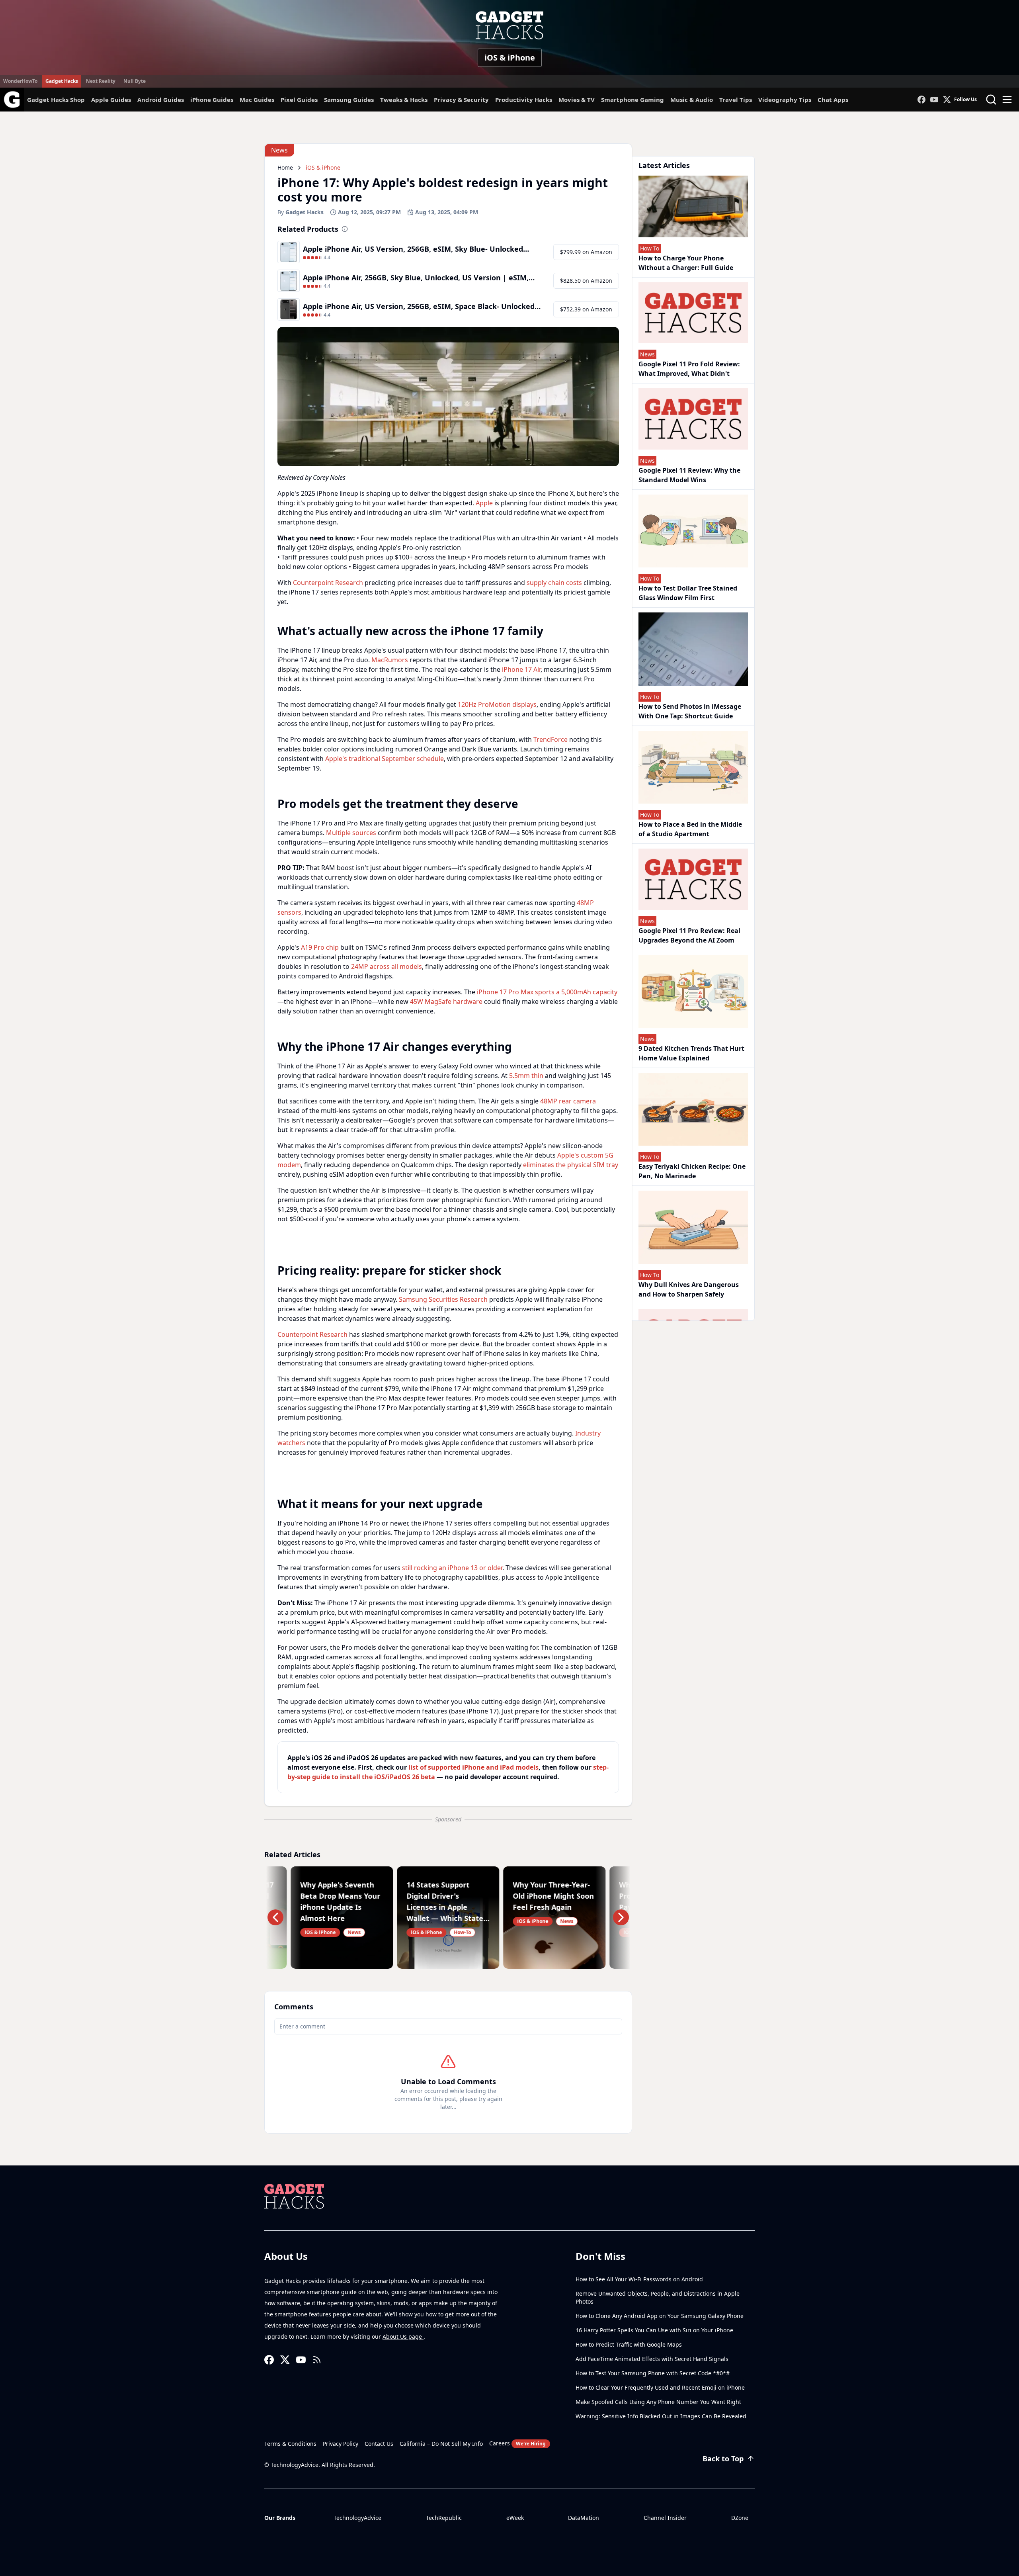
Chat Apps (833, 100)
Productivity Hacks (524, 100)
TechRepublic (444, 2518)
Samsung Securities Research (443, 1299)
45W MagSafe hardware (446, 1001)
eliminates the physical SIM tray (571, 1165)
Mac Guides (257, 100)
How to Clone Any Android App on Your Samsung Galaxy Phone (660, 2316)
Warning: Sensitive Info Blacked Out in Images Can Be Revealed (661, 2416)
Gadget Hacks (62, 81)
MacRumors (390, 660)
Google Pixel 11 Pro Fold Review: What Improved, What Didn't (689, 369)
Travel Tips (736, 100)
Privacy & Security (461, 100)
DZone (740, 2518)
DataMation (584, 2518)
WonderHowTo (20, 81)
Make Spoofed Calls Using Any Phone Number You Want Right (658, 2402)
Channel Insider (665, 2518)
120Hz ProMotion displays (497, 704)
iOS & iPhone (510, 58)
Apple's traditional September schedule (385, 759)
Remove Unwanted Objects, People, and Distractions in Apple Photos (658, 2297)
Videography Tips (785, 100)
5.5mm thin (526, 1076)
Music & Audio (692, 100)
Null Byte (135, 81)
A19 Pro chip (320, 947)
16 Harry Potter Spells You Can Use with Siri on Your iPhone (654, 2330)
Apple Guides (111, 100)
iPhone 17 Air (521, 669)
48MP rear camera (568, 1101)
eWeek (515, 2518)
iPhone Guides (212, 100)
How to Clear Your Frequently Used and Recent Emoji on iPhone (660, 2387)
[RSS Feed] (317, 2360)
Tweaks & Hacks (404, 100)
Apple (484, 503)
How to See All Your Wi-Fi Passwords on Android (639, 2279)
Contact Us (379, 2444)
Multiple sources (351, 833)
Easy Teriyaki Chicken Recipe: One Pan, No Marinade (692, 1171)
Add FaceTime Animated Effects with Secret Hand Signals (652, 2359)
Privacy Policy (341, 2444)
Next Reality (101, 81)
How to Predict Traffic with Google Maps (629, 2344)
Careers (517, 2443)
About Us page (403, 2336)
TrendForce (550, 739)
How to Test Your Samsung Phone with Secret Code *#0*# (653, 2373)
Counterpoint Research (328, 583)
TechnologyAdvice (357, 2518)
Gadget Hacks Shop (56, 100)
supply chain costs (554, 583)
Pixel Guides (299, 100)
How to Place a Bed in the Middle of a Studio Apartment (690, 829)
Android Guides (161, 100)
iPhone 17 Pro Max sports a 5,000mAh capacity (547, 992)
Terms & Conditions (290, 2444)
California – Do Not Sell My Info (441, 2444)
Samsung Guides (349, 100)
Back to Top (723, 2459)
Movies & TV (577, 100)
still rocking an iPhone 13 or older (452, 1568)
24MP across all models (387, 966)
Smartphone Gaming (632, 100)
